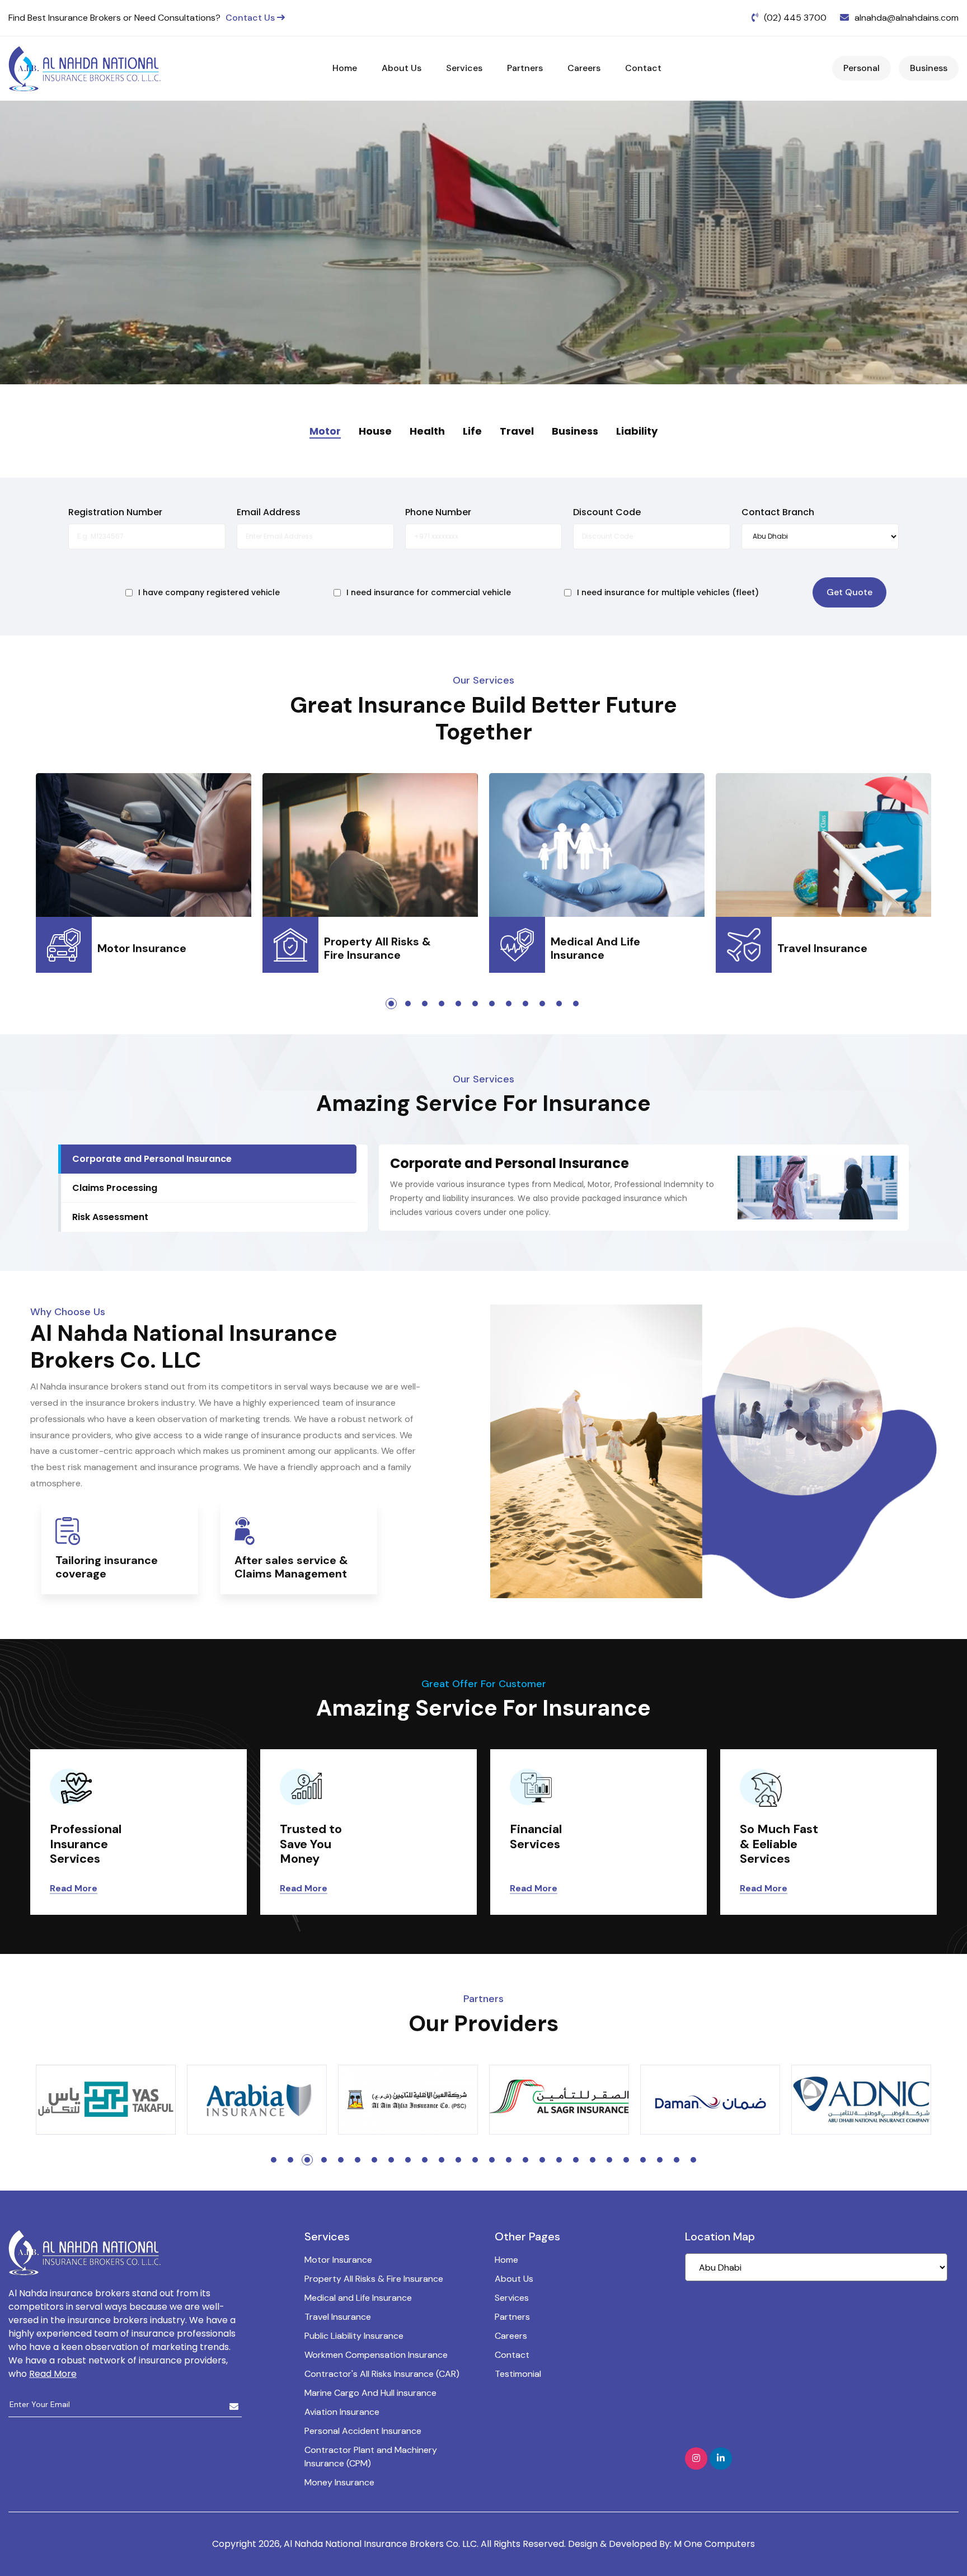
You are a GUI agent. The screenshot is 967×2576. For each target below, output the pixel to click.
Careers (584, 68)
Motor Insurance (338, 2260)
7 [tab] (492, 1004)
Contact (643, 68)
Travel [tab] (517, 431)
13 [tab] (475, 2160)
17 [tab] (542, 2160)
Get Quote (849, 592)
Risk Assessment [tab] (110, 1217)
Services (464, 68)
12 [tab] (576, 1004)
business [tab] (575, 431)
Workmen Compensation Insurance (376, 2355)
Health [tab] (427, 431)
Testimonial (518, 2374)
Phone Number (438, 512)
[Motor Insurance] (144, 848)
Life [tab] (472, 431)
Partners (525, 68)
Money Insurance (339, 2482)
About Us (402, 68)
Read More (74, 1888)
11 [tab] (559, 1004)
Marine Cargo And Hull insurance (370, 2393)
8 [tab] (509, 1004)
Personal (862, 68)
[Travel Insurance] (823, 848)
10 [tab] (542, 1004)
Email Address (269, 512)
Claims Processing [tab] (115, 1188)
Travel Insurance (338, 2317)
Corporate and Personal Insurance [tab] (152, 1159)
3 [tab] (425, 1004)
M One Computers (714, 2544)
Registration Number (115, 512)
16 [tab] (525, 2160)
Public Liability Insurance (354, 2336)
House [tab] (375, 431)
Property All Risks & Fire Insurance (374, 2279)
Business (929, 68)
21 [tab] (609, 2160)
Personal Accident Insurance (363, 2431)
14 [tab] (492, 2160)
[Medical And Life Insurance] (597, 848)
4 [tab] (442, 1004)
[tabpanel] (144, 859)
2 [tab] (408, 1004)
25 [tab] (677, 2160)
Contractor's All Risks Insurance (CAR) (382, 2374)
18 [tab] (559, 2160)
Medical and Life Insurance (358, 2298)
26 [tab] (693, 2160)
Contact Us (251, 18)
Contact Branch (778, 512)
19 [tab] (576, 2160)
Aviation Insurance (342, 2412)
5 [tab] (458, 1004)
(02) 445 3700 (795, 18)
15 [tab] (509, 2160)
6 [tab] (475, 1004)
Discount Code (607, 512)
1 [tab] (391, 1004)
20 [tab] (593, 2160)
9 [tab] (525, 1004)
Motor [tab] (325, 431)
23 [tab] (643, 2160)
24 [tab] (660, 2160)
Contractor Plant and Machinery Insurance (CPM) (371, 2457)
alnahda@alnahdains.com (907, 18)
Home (345, 68)
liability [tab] (637, 431)
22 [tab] (626, 2160)
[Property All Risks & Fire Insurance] (370, 848)
